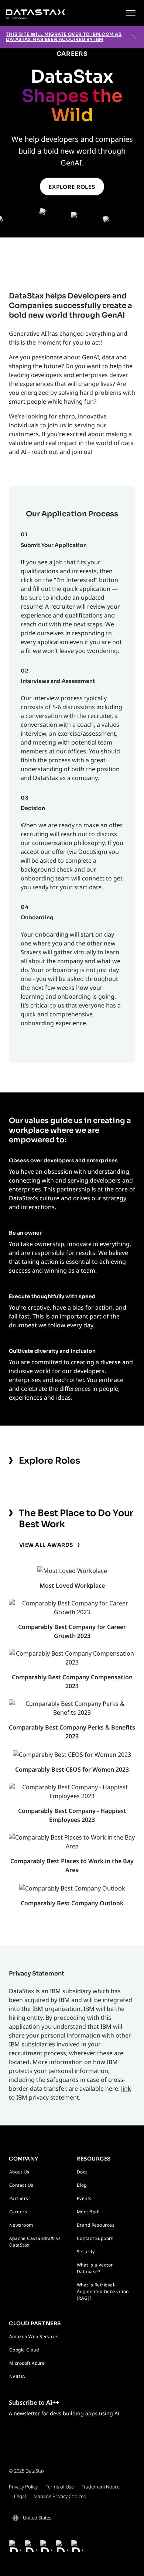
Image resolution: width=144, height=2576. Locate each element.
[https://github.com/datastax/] (62, 2546)
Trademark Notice (101, 2487)
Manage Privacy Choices (60, 2496)
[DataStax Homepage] (35, 13)
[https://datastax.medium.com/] (77, 2546)
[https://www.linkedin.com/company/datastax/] (46, 2546)
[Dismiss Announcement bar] (134, 37)
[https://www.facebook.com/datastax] (15, 2546)
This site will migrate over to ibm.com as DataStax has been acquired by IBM (64, 37)
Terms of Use (60, 2487)
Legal (20, 2496)
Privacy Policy (23, 2487)
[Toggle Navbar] (131, 13)
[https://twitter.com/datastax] (31, 2546)
